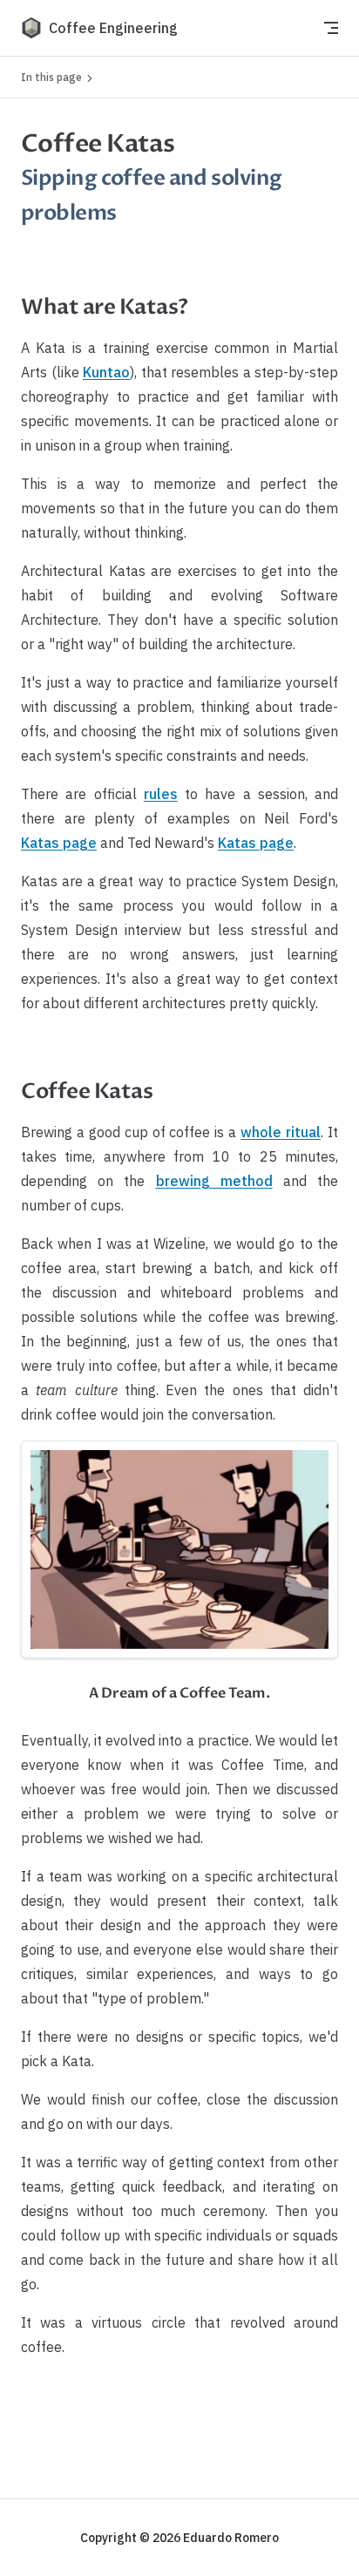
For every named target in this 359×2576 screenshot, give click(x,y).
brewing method (214, 1181)
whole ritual (281, 1132)
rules (161, 794)
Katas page (59, 843)
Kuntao (106, 372)
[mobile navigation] (331, 28)
